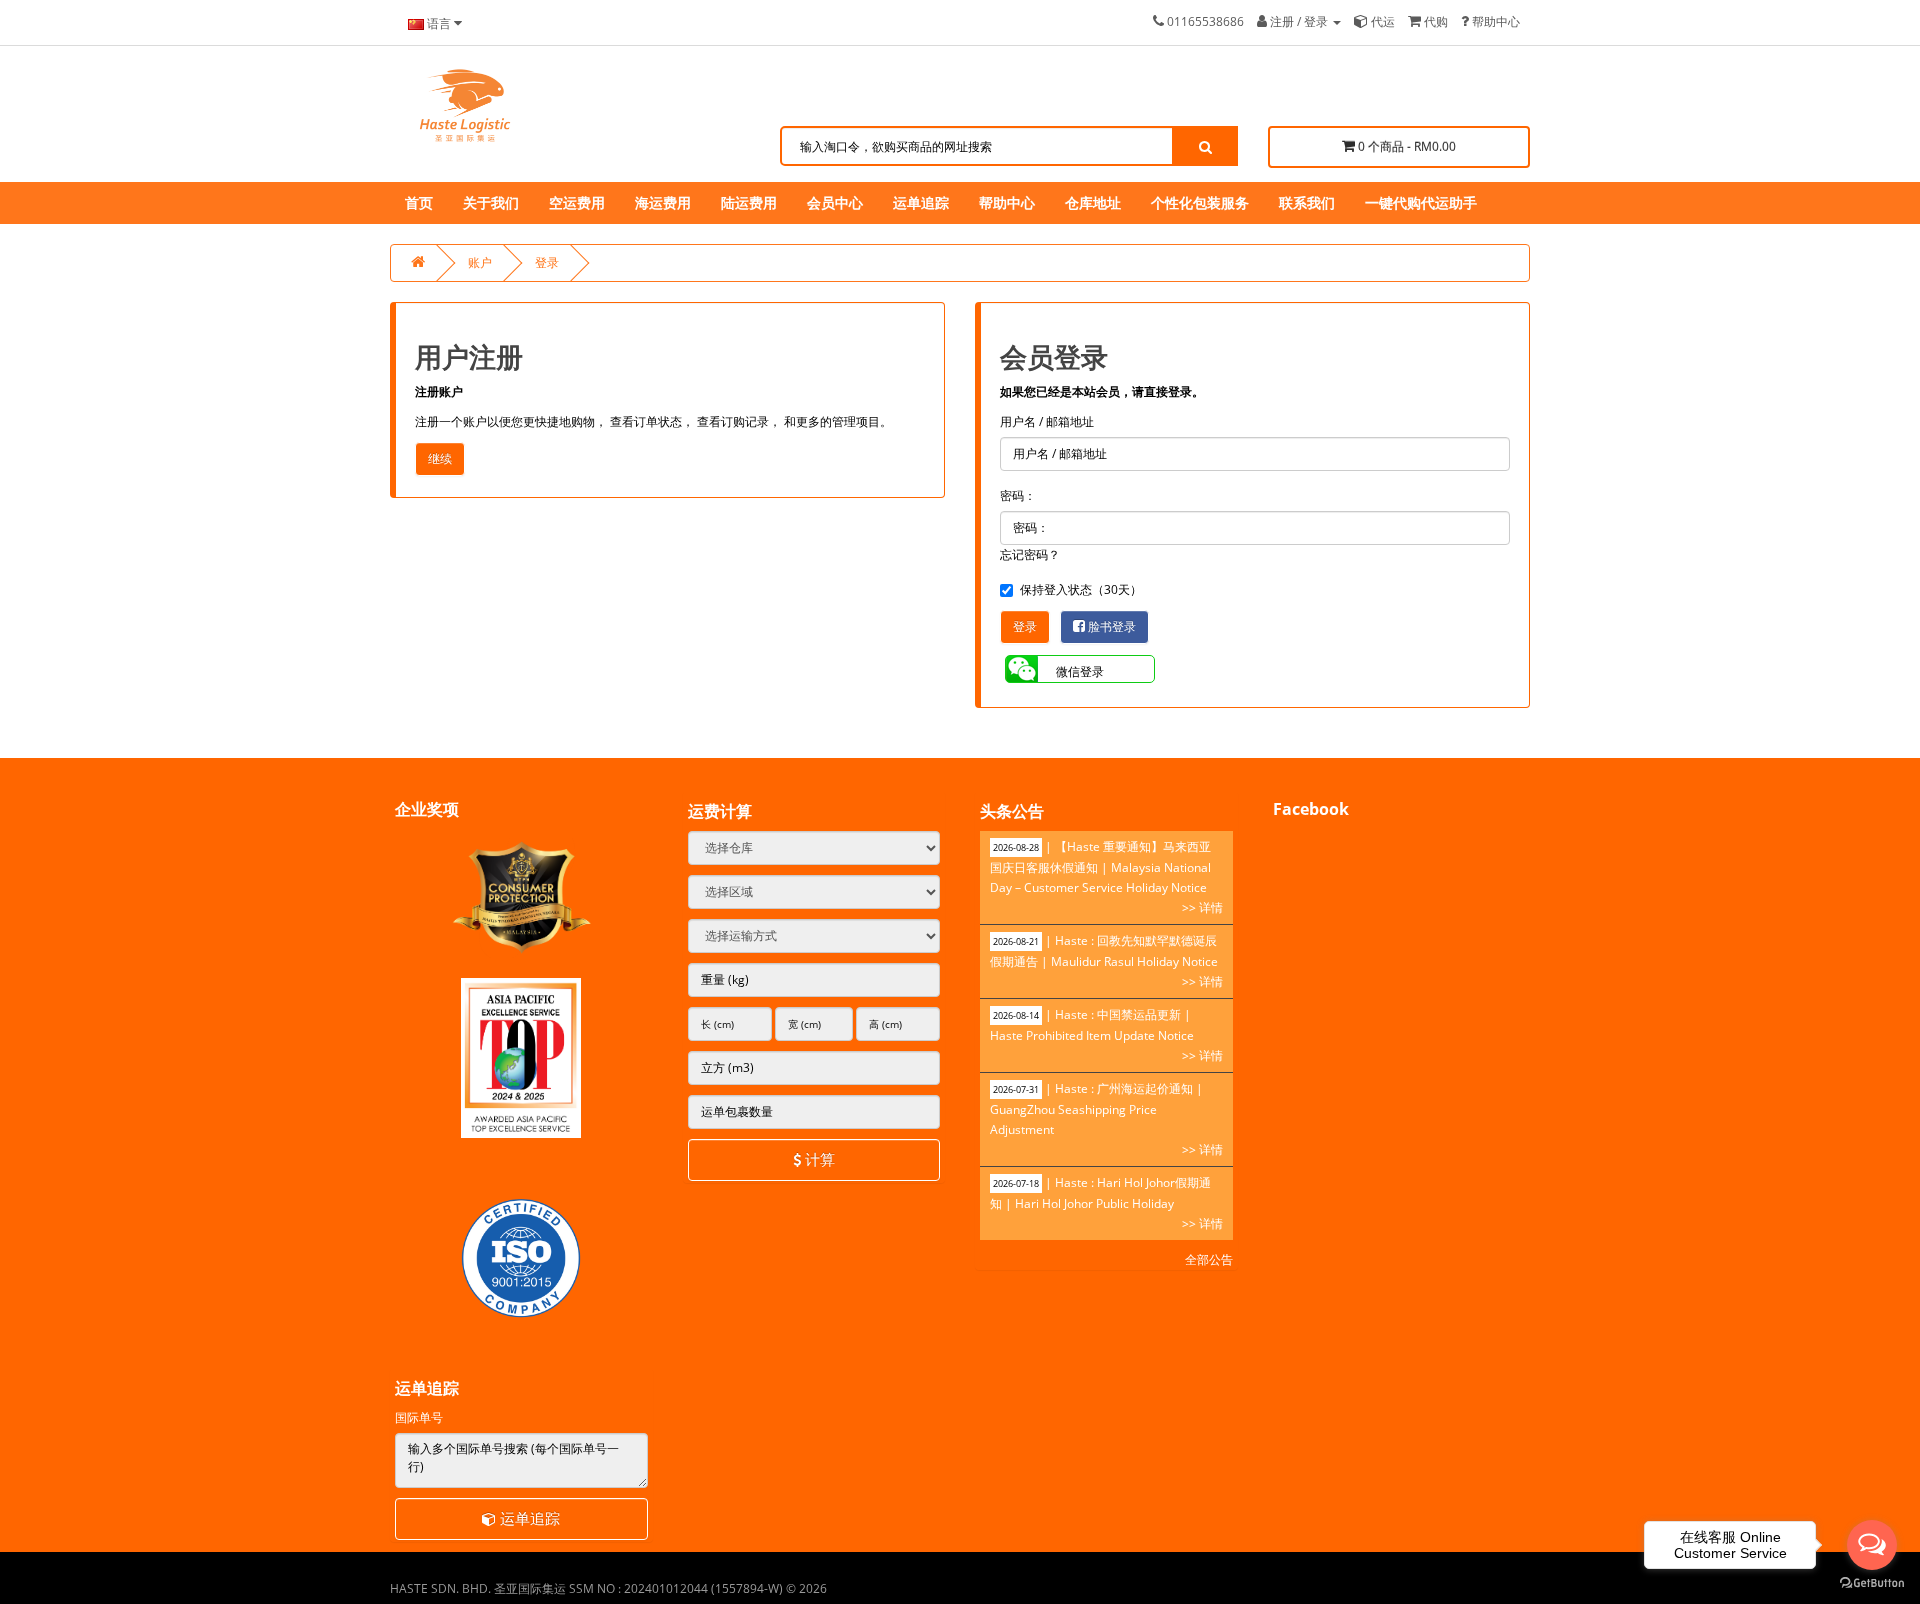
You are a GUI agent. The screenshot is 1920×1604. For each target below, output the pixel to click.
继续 (440, 458)
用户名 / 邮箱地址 (1047, 421)
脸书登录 (1110, 626)
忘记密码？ (1030, 554)
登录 (547, 262)
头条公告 (1012, 811)
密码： (1018, 495)
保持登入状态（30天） (1081, 589)
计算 (818, 1159)
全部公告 (1209, 1259)
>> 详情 (1202, 907)
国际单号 (419, 1417)
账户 (480, 262)
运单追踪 (528, 1518)
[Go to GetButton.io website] (1872, 1583)
